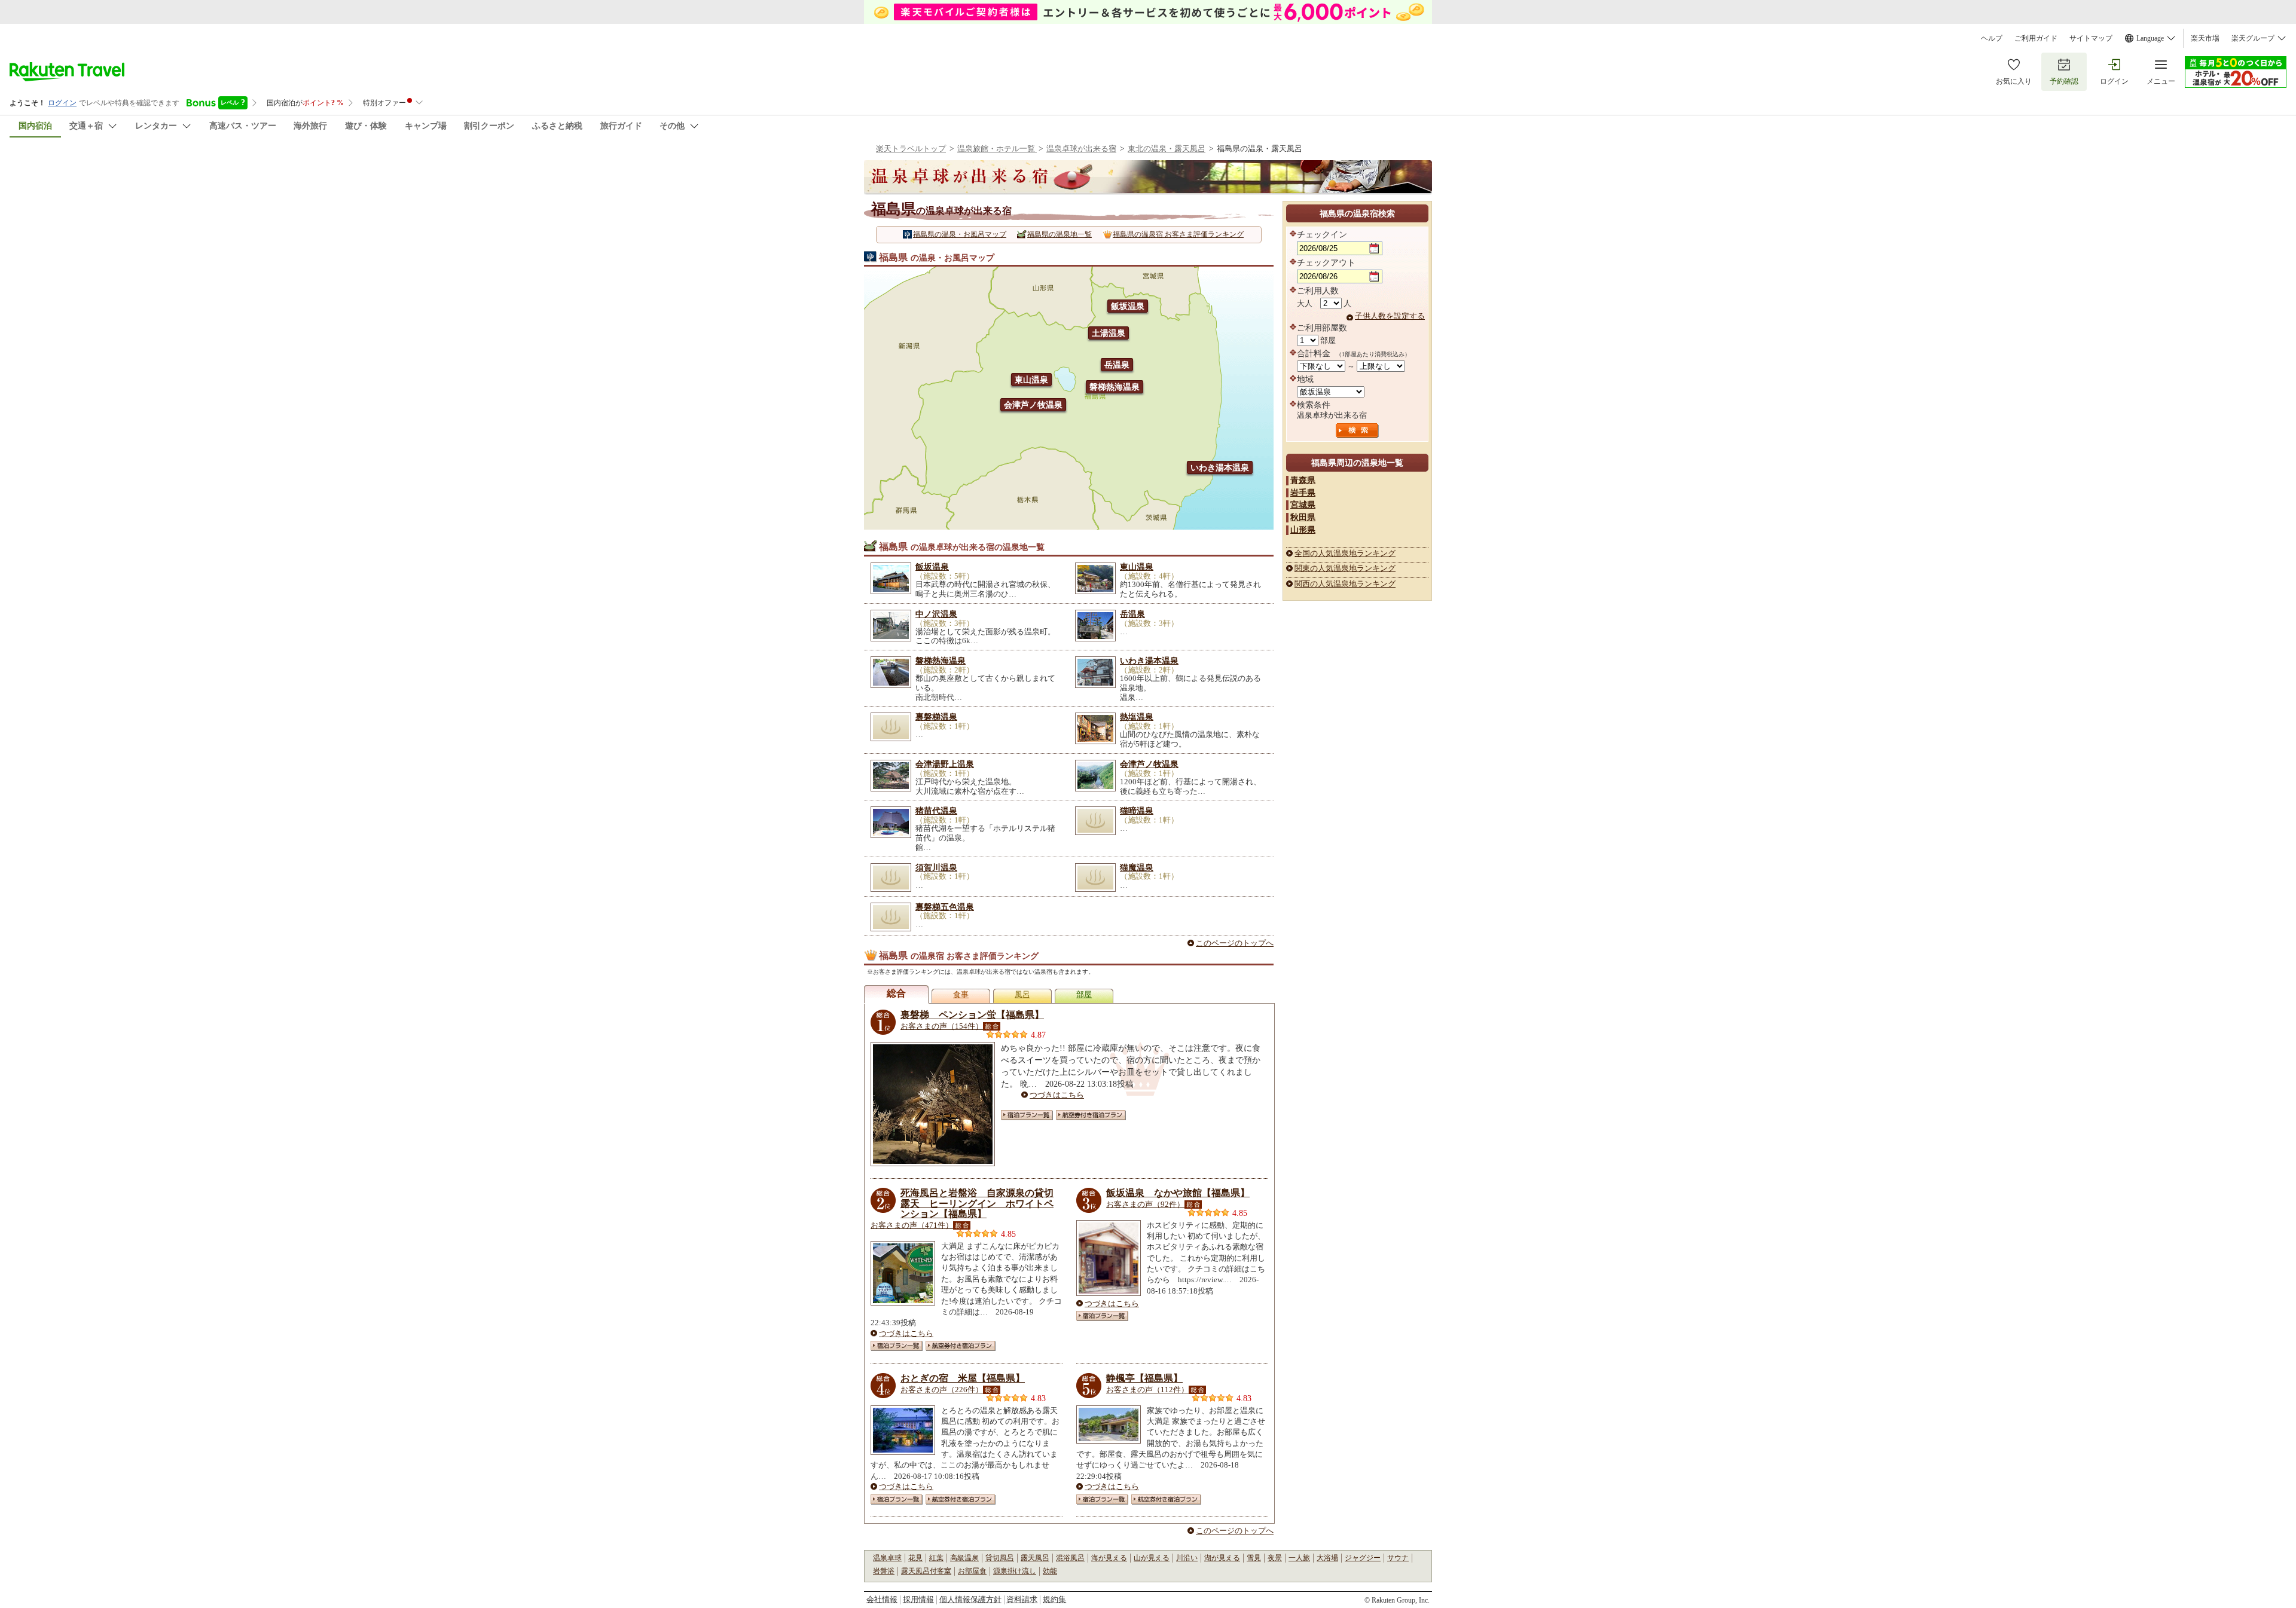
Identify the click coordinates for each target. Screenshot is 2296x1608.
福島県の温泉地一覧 (1060, 234)
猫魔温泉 (1137, 867)
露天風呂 (1035, 1558)
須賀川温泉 (936, 867)
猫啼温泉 (1137, 811)
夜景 (1275, 1558)
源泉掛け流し (1015, 1571)
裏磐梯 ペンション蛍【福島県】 (972, 1015)
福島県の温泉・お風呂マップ (960, 234)
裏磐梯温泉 (936, 717)
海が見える (1109, 1558)
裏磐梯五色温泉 (945, 907)
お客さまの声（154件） (942, 1026)
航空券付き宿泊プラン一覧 (1091, 1115)
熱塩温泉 (1137, 717)
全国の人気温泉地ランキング (1345, 553)
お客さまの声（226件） (942, 1390)
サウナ (1398, 1558)
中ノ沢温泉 (936, 614)
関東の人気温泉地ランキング (1345, 568)
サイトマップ (2091, 38)
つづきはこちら (1057, 1095)
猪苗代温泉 (936, 811)
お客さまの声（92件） (1145, 1204)
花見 (915, 1558)
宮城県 (1303, 505)
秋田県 (1303, 517)
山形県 (1303, 530)
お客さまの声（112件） (1147, 1390)
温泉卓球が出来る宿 (1081, 149)
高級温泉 (964, 1558)
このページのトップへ (1235, 943)
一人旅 (1299, 1558)
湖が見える (1222, 1558)
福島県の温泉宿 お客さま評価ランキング (1178, 234)
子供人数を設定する (1390, 316)
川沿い (1187, 1558)
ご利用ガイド (2036, 38)
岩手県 (1303, 493)
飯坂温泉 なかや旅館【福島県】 (1178, 1193)
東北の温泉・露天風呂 (1167, 149)
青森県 (1303, 480)
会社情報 (882, 1599)
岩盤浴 (884, 1571)
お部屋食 (972, 1571)
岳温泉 (1117, 365)
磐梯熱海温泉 (1115, 387)
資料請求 (1022, 1599)
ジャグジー (1363, 1558)
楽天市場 (2205, 38)
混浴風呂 (1070, 1558)
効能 (1050, 1571)
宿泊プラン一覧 (1027, 1115)
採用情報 (918, 1599)
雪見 (1254, 1558)
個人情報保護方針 (970, 1599)
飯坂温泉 (1128, 306)
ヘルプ (1992, 38)
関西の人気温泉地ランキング (1345, 584)
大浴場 (1327, 1558)
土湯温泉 (1109, 333)
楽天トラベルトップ (911, 149)
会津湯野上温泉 (945, 764)
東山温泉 (1031, 380)
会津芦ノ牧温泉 (1033, 405)
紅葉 (936, 1558)
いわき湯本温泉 (1220, 467)
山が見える (1152, 1558)
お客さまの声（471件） (912, 1225)
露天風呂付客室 (926, 1571)
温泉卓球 (887, 1558)
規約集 (1054, 1599)
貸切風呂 (1000, 1558)
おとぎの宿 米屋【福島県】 (963, 1378)
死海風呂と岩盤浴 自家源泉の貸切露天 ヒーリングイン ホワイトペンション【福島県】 (977, 1203)
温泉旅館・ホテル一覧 (997, 149)
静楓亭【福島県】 (1144, 1378)
